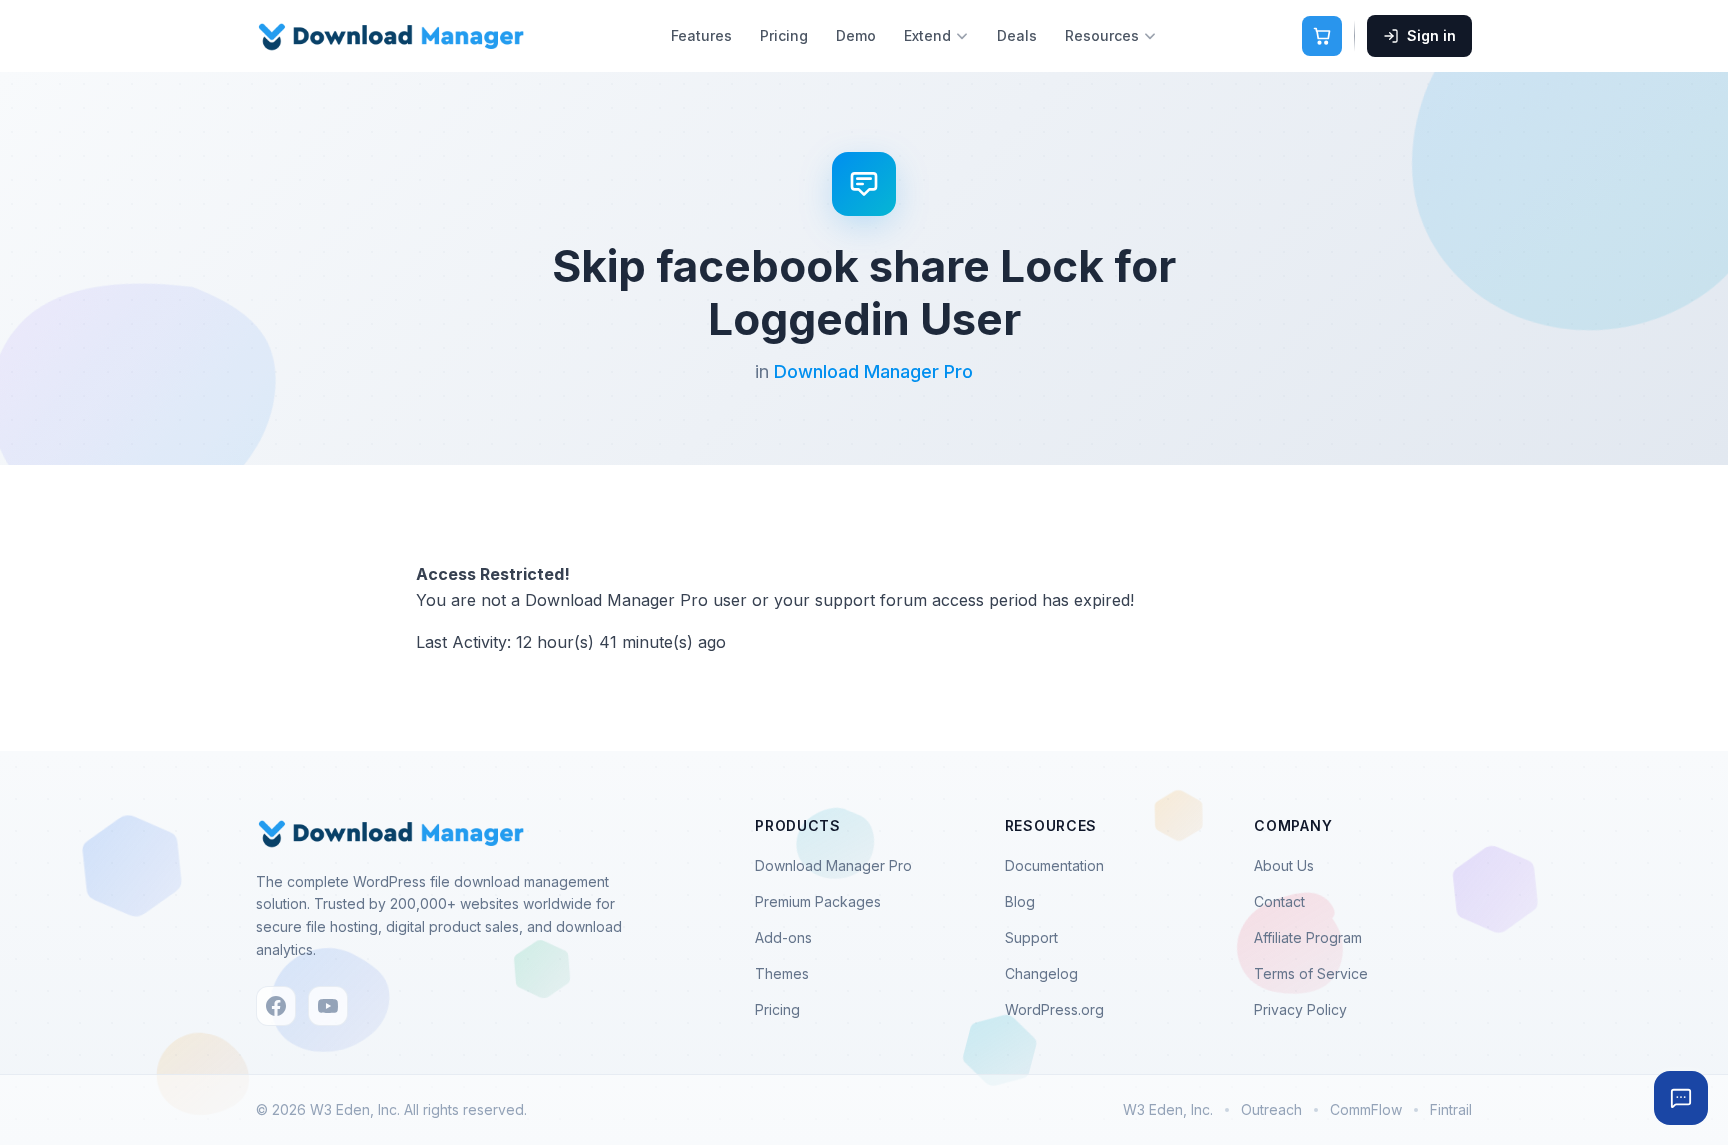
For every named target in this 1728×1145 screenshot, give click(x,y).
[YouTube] (328, 1006)
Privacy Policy (1300, 1009)
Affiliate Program (1308, 937)
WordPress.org (1054, 1009)
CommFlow (1366, 1109)
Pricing (784, 35)
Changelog (1041, 973)
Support (1031, 937)
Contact (1279, 901)
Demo (856, 35)
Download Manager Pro (873, 371)
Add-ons (783, 937)
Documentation (1054, 865)
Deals (1017, 35)
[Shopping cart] (1322, 36)
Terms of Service (1311, 973)
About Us (1284, 865)
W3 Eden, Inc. (1168, 1109)
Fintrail (1451, 1109)
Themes (782, 973)
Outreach (1271, 1109)
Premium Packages (818, 901)
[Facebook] (276, 1006)
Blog (1020, 901)
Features (701, 35)
